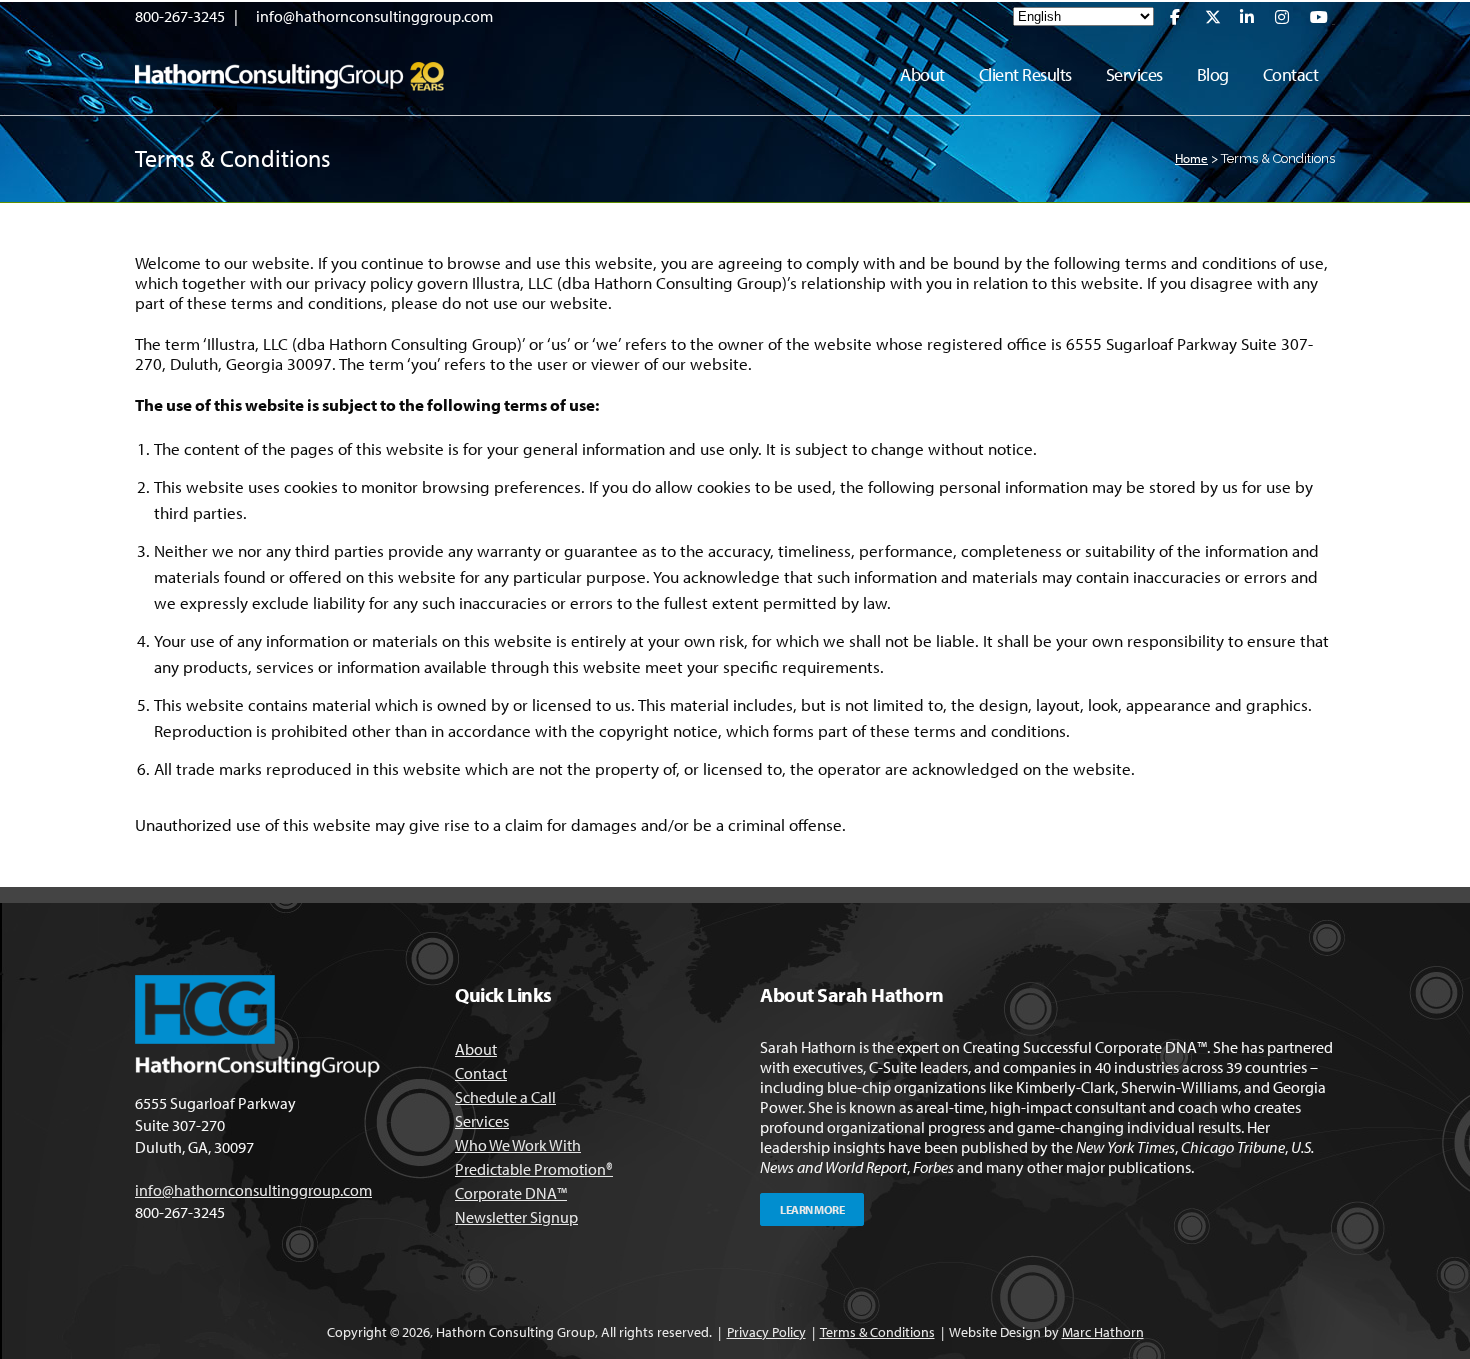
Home (1191, 158)
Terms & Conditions (877, 1332)
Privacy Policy (766, 1332)
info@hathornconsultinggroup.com (374, 16)
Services (482, 1121)
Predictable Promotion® (534, 1169)
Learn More (812, 1209)
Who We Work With (518, 1145)
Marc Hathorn (1103, 1332)
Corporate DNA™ (511, 1193)
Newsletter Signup (516, 1217)
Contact (481, 1073)
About (476, 1049)
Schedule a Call (505, 1097)
